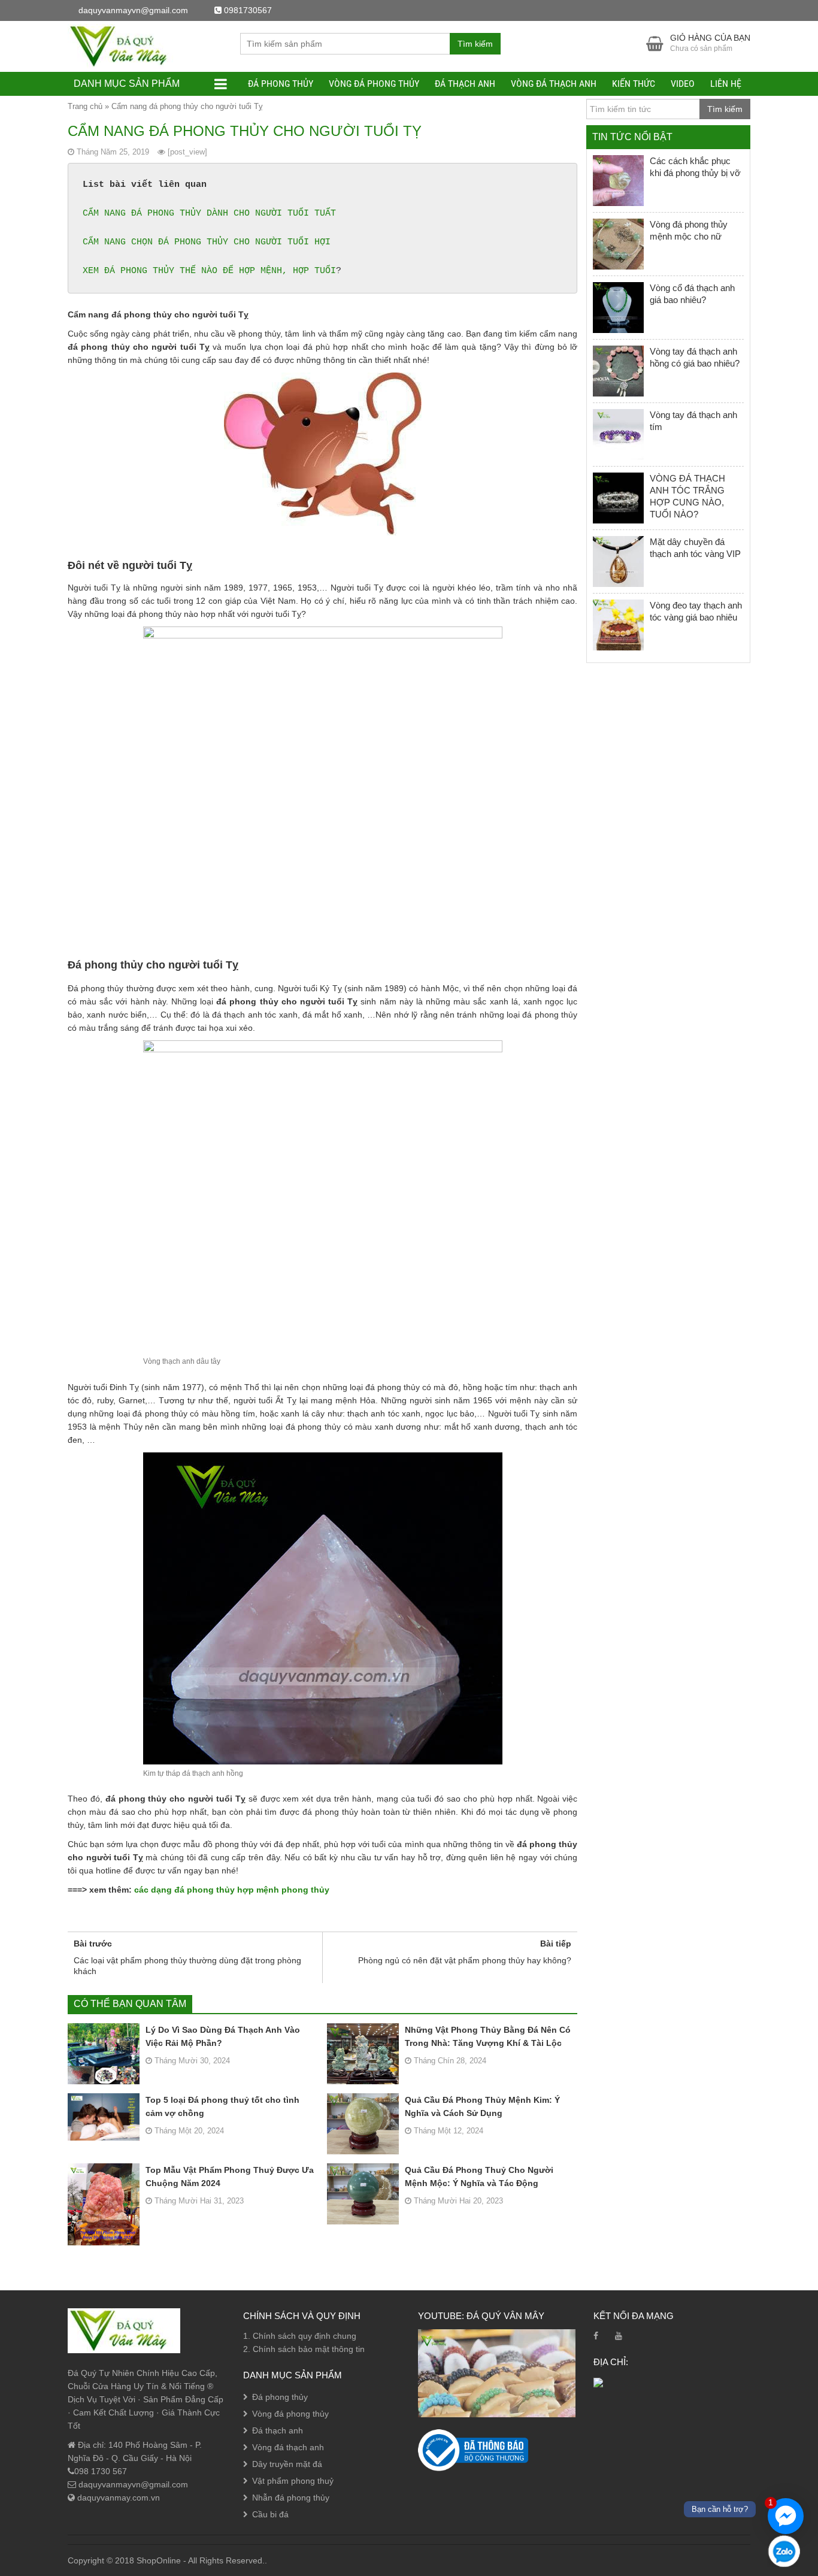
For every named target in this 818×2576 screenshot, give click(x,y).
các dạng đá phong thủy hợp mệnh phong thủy (232, 1890)
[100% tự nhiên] (124, 46)
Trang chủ (85, 106)
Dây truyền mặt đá (287, 2464)
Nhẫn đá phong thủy (291, 2498)
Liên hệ (726, 84)
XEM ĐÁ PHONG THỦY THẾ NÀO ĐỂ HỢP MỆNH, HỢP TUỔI (209, 271)
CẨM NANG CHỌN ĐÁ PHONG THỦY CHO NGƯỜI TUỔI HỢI (207, 242)
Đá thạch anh (465, 84)
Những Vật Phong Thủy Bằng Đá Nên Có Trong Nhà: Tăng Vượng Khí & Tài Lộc (488, 2036)
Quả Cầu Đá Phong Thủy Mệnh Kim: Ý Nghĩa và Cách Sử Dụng (482, 2106)
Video (683, 84)
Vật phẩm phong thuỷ (293, 2481)
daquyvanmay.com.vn (117, 2498)
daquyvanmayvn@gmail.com (132, 2484)
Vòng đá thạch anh (554, 84)
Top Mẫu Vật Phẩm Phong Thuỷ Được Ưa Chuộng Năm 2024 (230, 2177)
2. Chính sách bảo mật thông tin (304, 2349)
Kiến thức (634, 84)
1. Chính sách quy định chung (300, 2336)
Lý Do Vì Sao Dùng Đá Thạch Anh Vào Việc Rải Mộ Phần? (223, 2036)
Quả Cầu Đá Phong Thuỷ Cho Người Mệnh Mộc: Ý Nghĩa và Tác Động (479, 2177)
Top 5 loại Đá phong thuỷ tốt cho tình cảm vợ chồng (222, 2106)
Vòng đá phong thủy (374, 84)
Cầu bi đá (270, 2514)
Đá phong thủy (281, 84)
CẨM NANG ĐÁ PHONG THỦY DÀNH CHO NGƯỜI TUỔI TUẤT (209, 214)
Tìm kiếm (475, 44)
